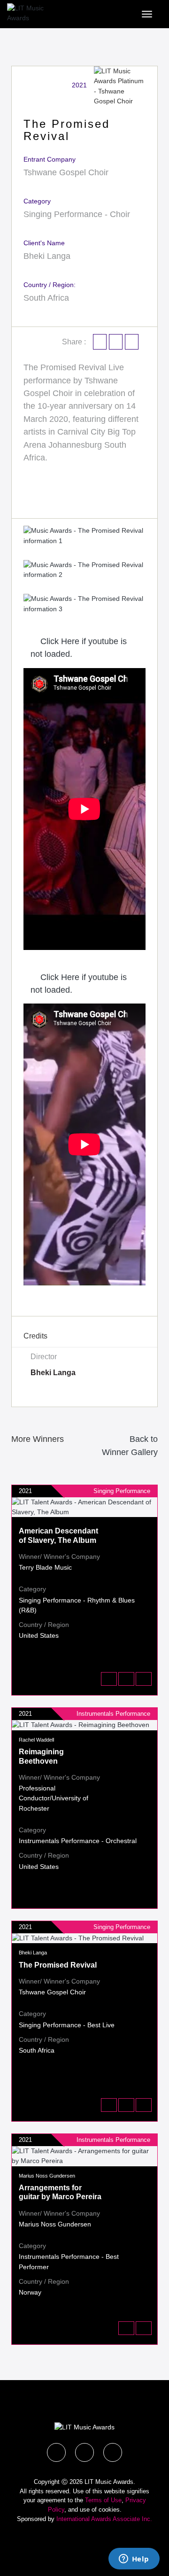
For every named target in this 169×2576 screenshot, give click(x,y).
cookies (109, 2510)
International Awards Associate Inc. (104, 2519)
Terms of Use (103, 2500)
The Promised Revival (58, 1965)
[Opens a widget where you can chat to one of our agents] (134, 2560)
